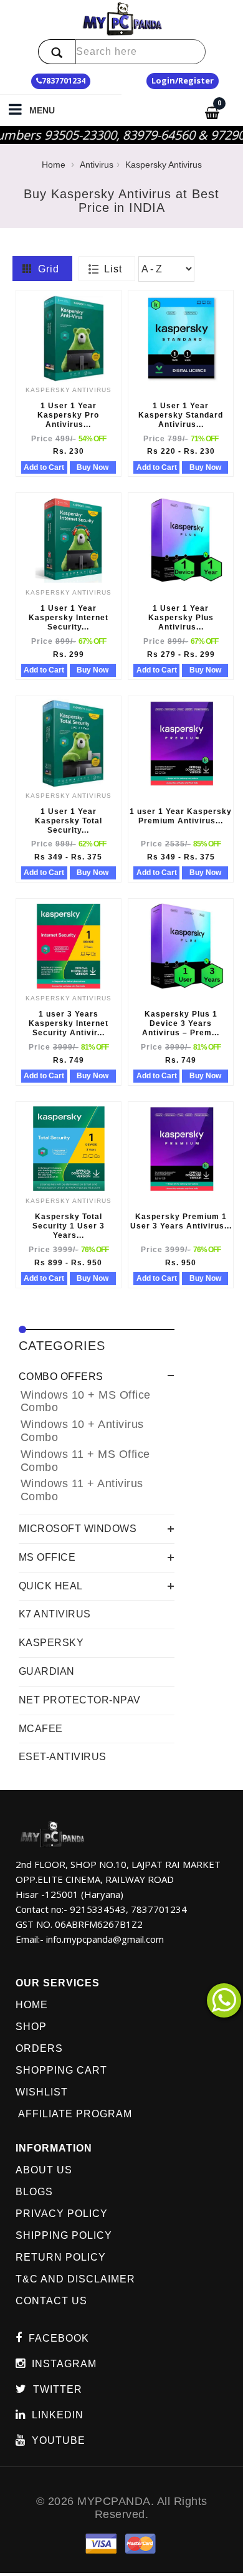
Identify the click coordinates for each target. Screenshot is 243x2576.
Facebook (59, 2338)
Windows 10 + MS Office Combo (86, 1401)
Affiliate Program (74, 2114)
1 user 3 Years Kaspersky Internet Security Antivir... (69, 1023)
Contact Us (51, 2301)
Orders (39, 2048)
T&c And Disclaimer (75, 2279)
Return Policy (61, 2257)
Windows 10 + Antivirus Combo (82, 1431)
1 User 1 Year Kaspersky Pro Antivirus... (68, 415)
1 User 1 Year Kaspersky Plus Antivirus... (181, 618)
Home (54, 165)
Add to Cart (44, 467)
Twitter (58, 2389)
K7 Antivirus (55, 1614)
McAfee (41, 1729)
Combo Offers (61, 1377)
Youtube (59, 2440)
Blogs (34, 2192)
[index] (122, 19)
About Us (44, 2170)
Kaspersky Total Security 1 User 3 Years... (69, 1226)
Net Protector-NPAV (80, 1700)
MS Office (47, 1557)
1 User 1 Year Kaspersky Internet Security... (69, 618)
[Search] (57, 52)
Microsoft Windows (78, 1529)
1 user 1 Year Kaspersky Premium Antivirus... (181, 816)
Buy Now (93, 467)
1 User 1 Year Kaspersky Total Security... (69, 821)
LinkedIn (58, 2415)
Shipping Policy (64, 2235)
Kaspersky (51, 1643)
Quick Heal (51, 1586)
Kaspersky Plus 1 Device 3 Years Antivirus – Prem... (181, 1023)
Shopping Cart (61, 2070)
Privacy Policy (62, 2214)
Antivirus (97, 165)
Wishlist (42, 2092)
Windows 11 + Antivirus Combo (82, 1490)
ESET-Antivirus (63, 1757)
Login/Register (183, 80)
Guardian (47, 1671)
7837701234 (64, 81)
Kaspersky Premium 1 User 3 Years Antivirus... (181, 1221)
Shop (31, 2027)
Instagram (64, 2364)
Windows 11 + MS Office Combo (85, 1461)
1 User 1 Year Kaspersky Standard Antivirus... (181, 415)
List (110, 269)
